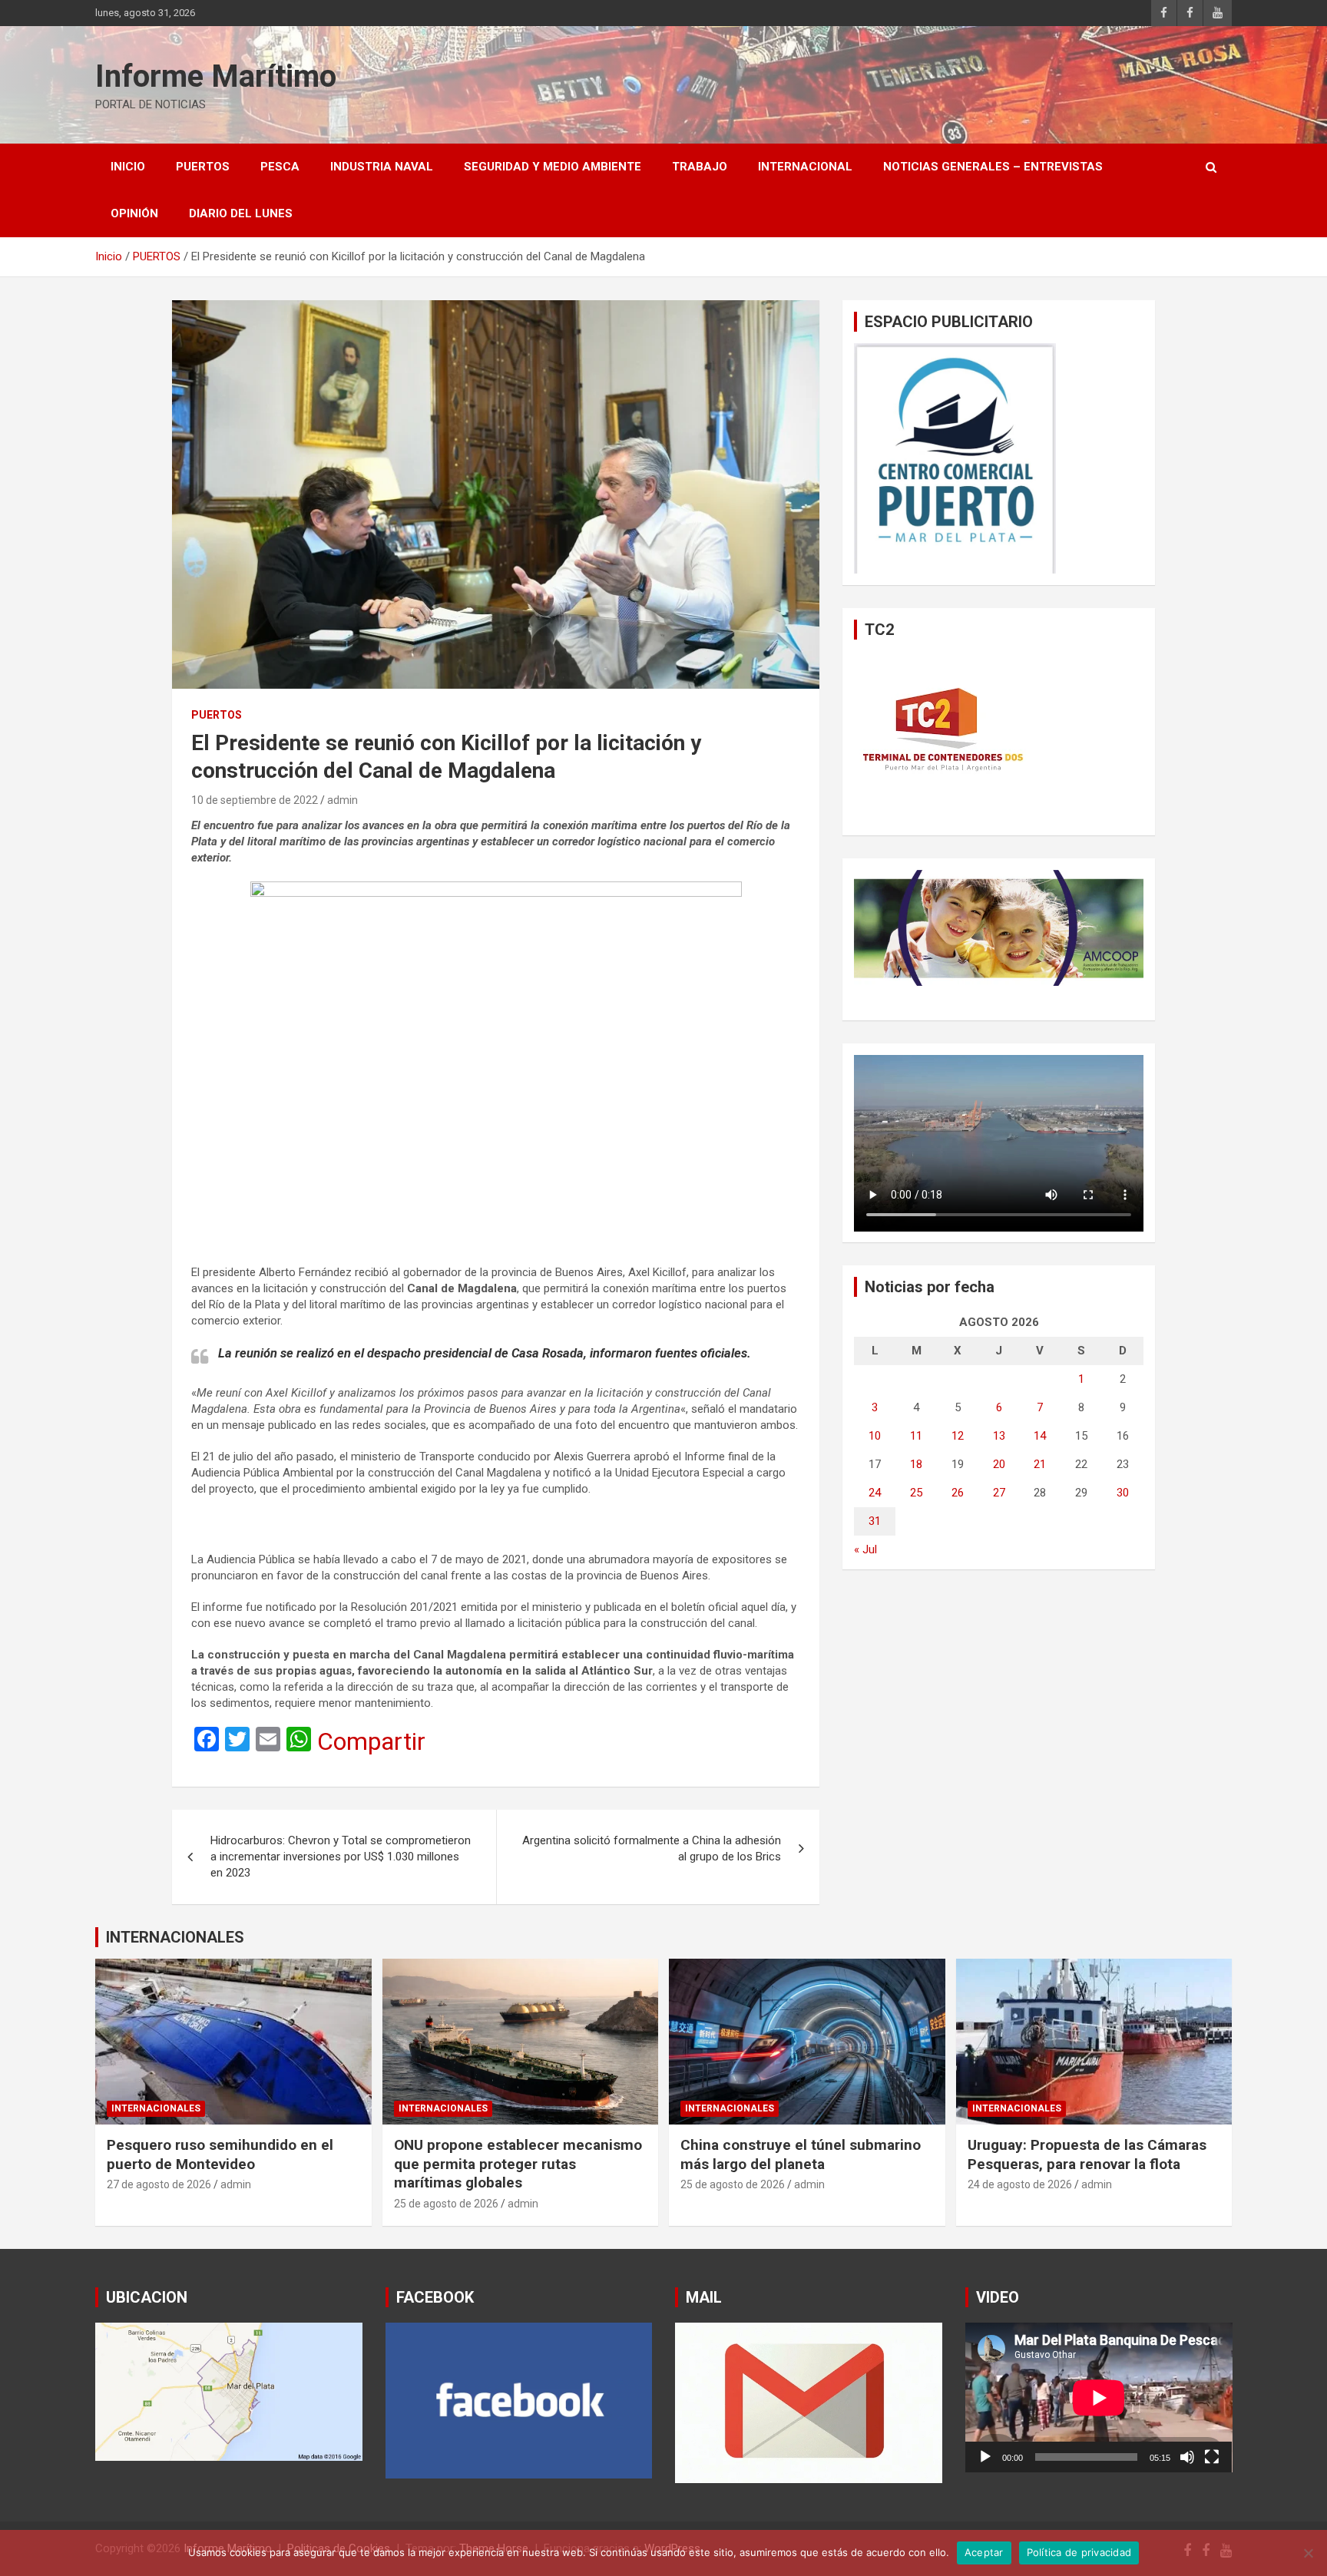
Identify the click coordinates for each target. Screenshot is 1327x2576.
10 (875, 1436)
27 (999, 1493)
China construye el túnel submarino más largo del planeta (801, 2154)
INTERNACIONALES (175, 1937)
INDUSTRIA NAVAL (382, 167)
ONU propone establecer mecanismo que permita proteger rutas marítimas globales (518, 2164)
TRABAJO (700, 167)
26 (958, 1493)
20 (999, 1464)
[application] (1099, 2397)
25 (916, 1493)
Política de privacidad (1079, 2552)
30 (1123, 1493)
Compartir (371, 1741)
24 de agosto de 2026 (1020, 2184)
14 (1040, 1436)
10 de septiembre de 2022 (255, 800)
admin (343, 800)
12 (958, 1436)
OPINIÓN (134, 213)
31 (875, 1521)
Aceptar (984, 2552)
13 (999, 1436)
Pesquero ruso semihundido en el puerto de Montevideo (220, 2154)
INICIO (128, 167)
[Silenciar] (1187, 2457)
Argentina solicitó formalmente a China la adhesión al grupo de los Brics (652, 1849)
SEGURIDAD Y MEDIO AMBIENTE (553, 167)
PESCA (280, 167)
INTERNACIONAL (805, 167)
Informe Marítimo (216, 76)
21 (1040, 1464)
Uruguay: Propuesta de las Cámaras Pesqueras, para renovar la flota (1087, 2154)
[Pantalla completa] (1212, 2457)
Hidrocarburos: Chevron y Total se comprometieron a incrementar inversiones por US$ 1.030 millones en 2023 (341, 1857)
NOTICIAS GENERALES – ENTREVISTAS (993, 167)
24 (875, 1493)
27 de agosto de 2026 (159, 2184)
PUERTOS (203, 167)
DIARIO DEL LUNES (241, 213)
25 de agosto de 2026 (446, 2204)
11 (916, 1436)
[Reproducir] (985, 2457)
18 (916, 1464)
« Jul (865, 1549)
